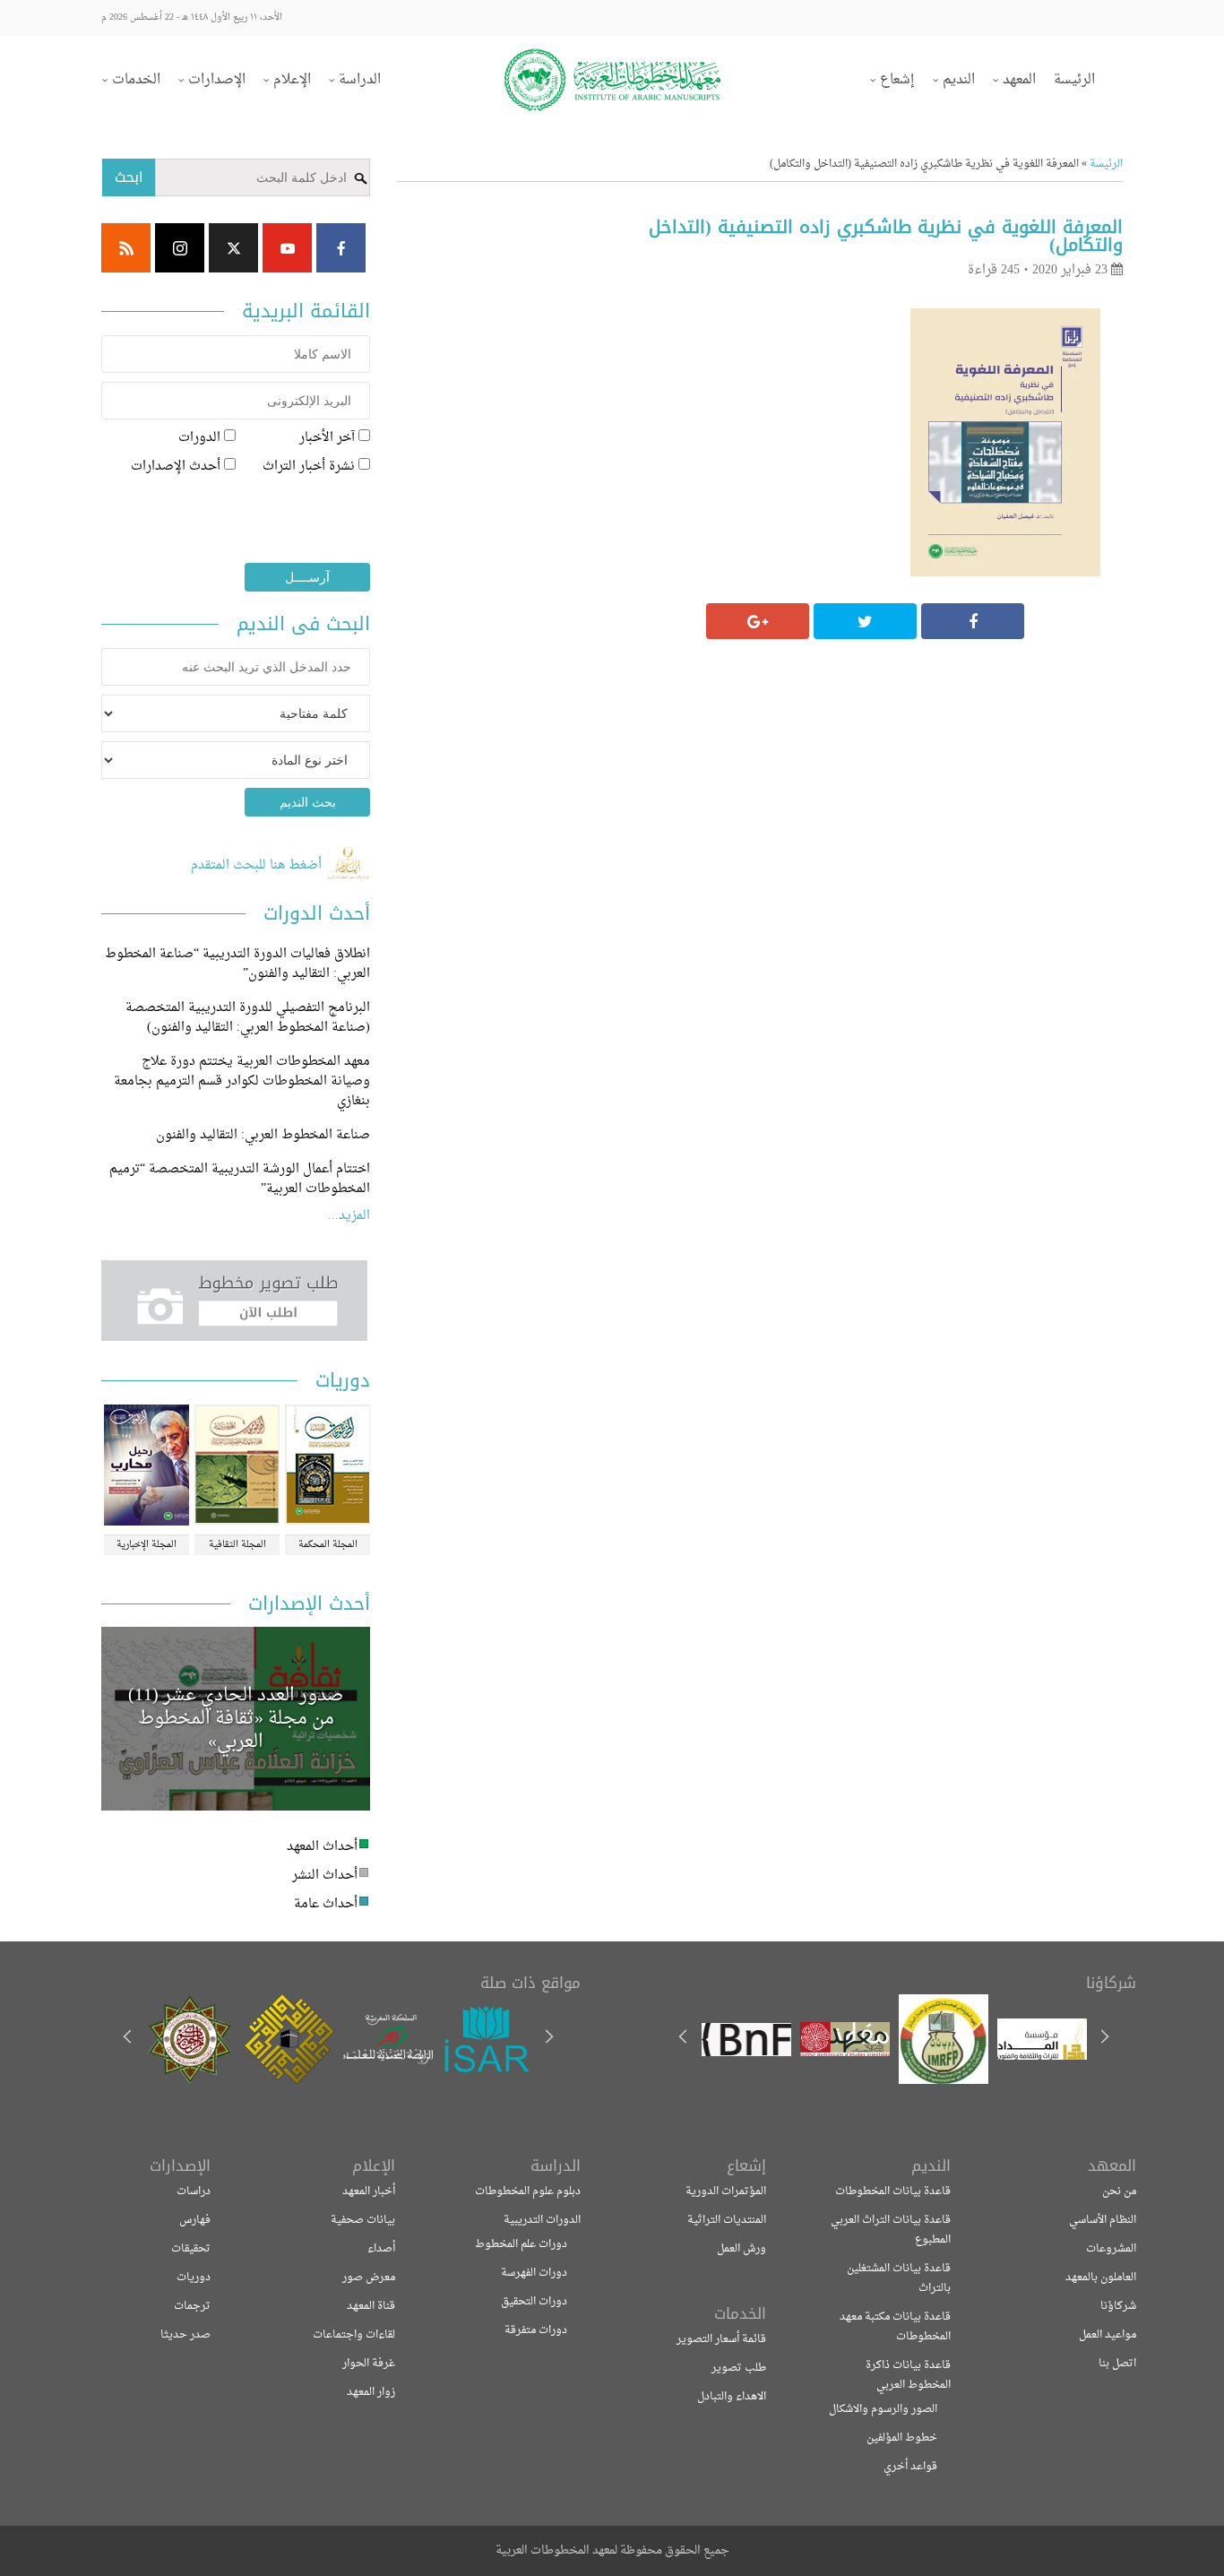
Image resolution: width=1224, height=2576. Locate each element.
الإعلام (292, 80)
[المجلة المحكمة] (328, 1467)
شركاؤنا (1118, 2306)
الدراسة (360, 80)
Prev (548, 2039)
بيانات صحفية (363, 2220)
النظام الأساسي (1103, 2220)
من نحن (1119, 2191)
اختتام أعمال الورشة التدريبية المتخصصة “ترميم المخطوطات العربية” (240, 1179)
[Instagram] (180, 248)
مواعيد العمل (1108, 2335)
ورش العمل (741, 2249)
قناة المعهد (371, 2306)
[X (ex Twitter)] (233, 248)
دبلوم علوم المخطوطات (528, 2191)
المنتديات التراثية (727, 2220)
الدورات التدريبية (542, 2220)
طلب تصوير (739, 2368)
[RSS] (126, 248)
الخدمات (136, 80)
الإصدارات (217, 80)
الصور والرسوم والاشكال (883, 2409)
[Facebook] (341, 248)
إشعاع (897, 80)
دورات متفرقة (536, 2330)
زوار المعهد (371, 2392)
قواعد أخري (910, 2467)
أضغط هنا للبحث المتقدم (258, 865)
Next (129, 2039)
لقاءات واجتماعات (354, 2335)
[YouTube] (287, 248)
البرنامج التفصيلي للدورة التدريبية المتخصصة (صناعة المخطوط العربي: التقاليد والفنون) (248, 1018)
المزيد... (349, 1216)
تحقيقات (191, 2249)
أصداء (381, 2249)
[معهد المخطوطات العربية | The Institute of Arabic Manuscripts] (612, 80)
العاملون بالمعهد (1101, 2278)
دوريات (194, 2278)
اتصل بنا (1117, 2364)
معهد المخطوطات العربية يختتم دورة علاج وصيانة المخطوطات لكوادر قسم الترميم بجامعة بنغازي (242, 1081)
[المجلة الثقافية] (237, 1467)
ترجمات (192, 2306)
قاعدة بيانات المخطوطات (893, 2191)
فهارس (195, 2220)
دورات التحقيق (534, 2302)
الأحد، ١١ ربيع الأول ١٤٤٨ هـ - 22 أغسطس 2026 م (192, 17)
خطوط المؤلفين (902, 2438)
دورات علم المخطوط (521, 2244)
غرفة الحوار (369, 2364)
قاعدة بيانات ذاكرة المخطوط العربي (908, 2375)
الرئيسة (1074, 80)
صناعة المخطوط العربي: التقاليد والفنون (263, 1135)
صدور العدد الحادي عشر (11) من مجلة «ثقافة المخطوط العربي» (236, 1719)
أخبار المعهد (369, 2191)
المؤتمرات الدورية (726, 2191)
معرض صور (369, 2278)
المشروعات (1111, 2249)
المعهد (1019, 80)
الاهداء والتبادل (732, 2397)
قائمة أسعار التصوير (721, 2339)
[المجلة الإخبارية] (147, 1467)
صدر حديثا (185, 2335)
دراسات (194, 2191)
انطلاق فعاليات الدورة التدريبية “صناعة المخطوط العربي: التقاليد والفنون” (237, 964)
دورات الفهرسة (534, 2273)
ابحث (129, 177)
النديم (959, 80)
